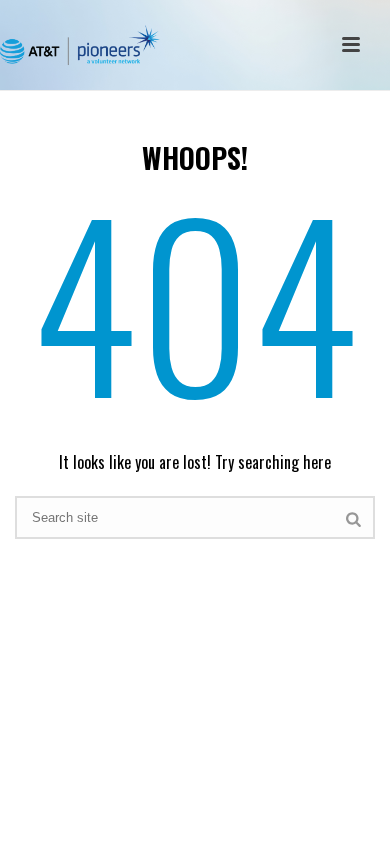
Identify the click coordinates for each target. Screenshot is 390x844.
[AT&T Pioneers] (80, 45)
